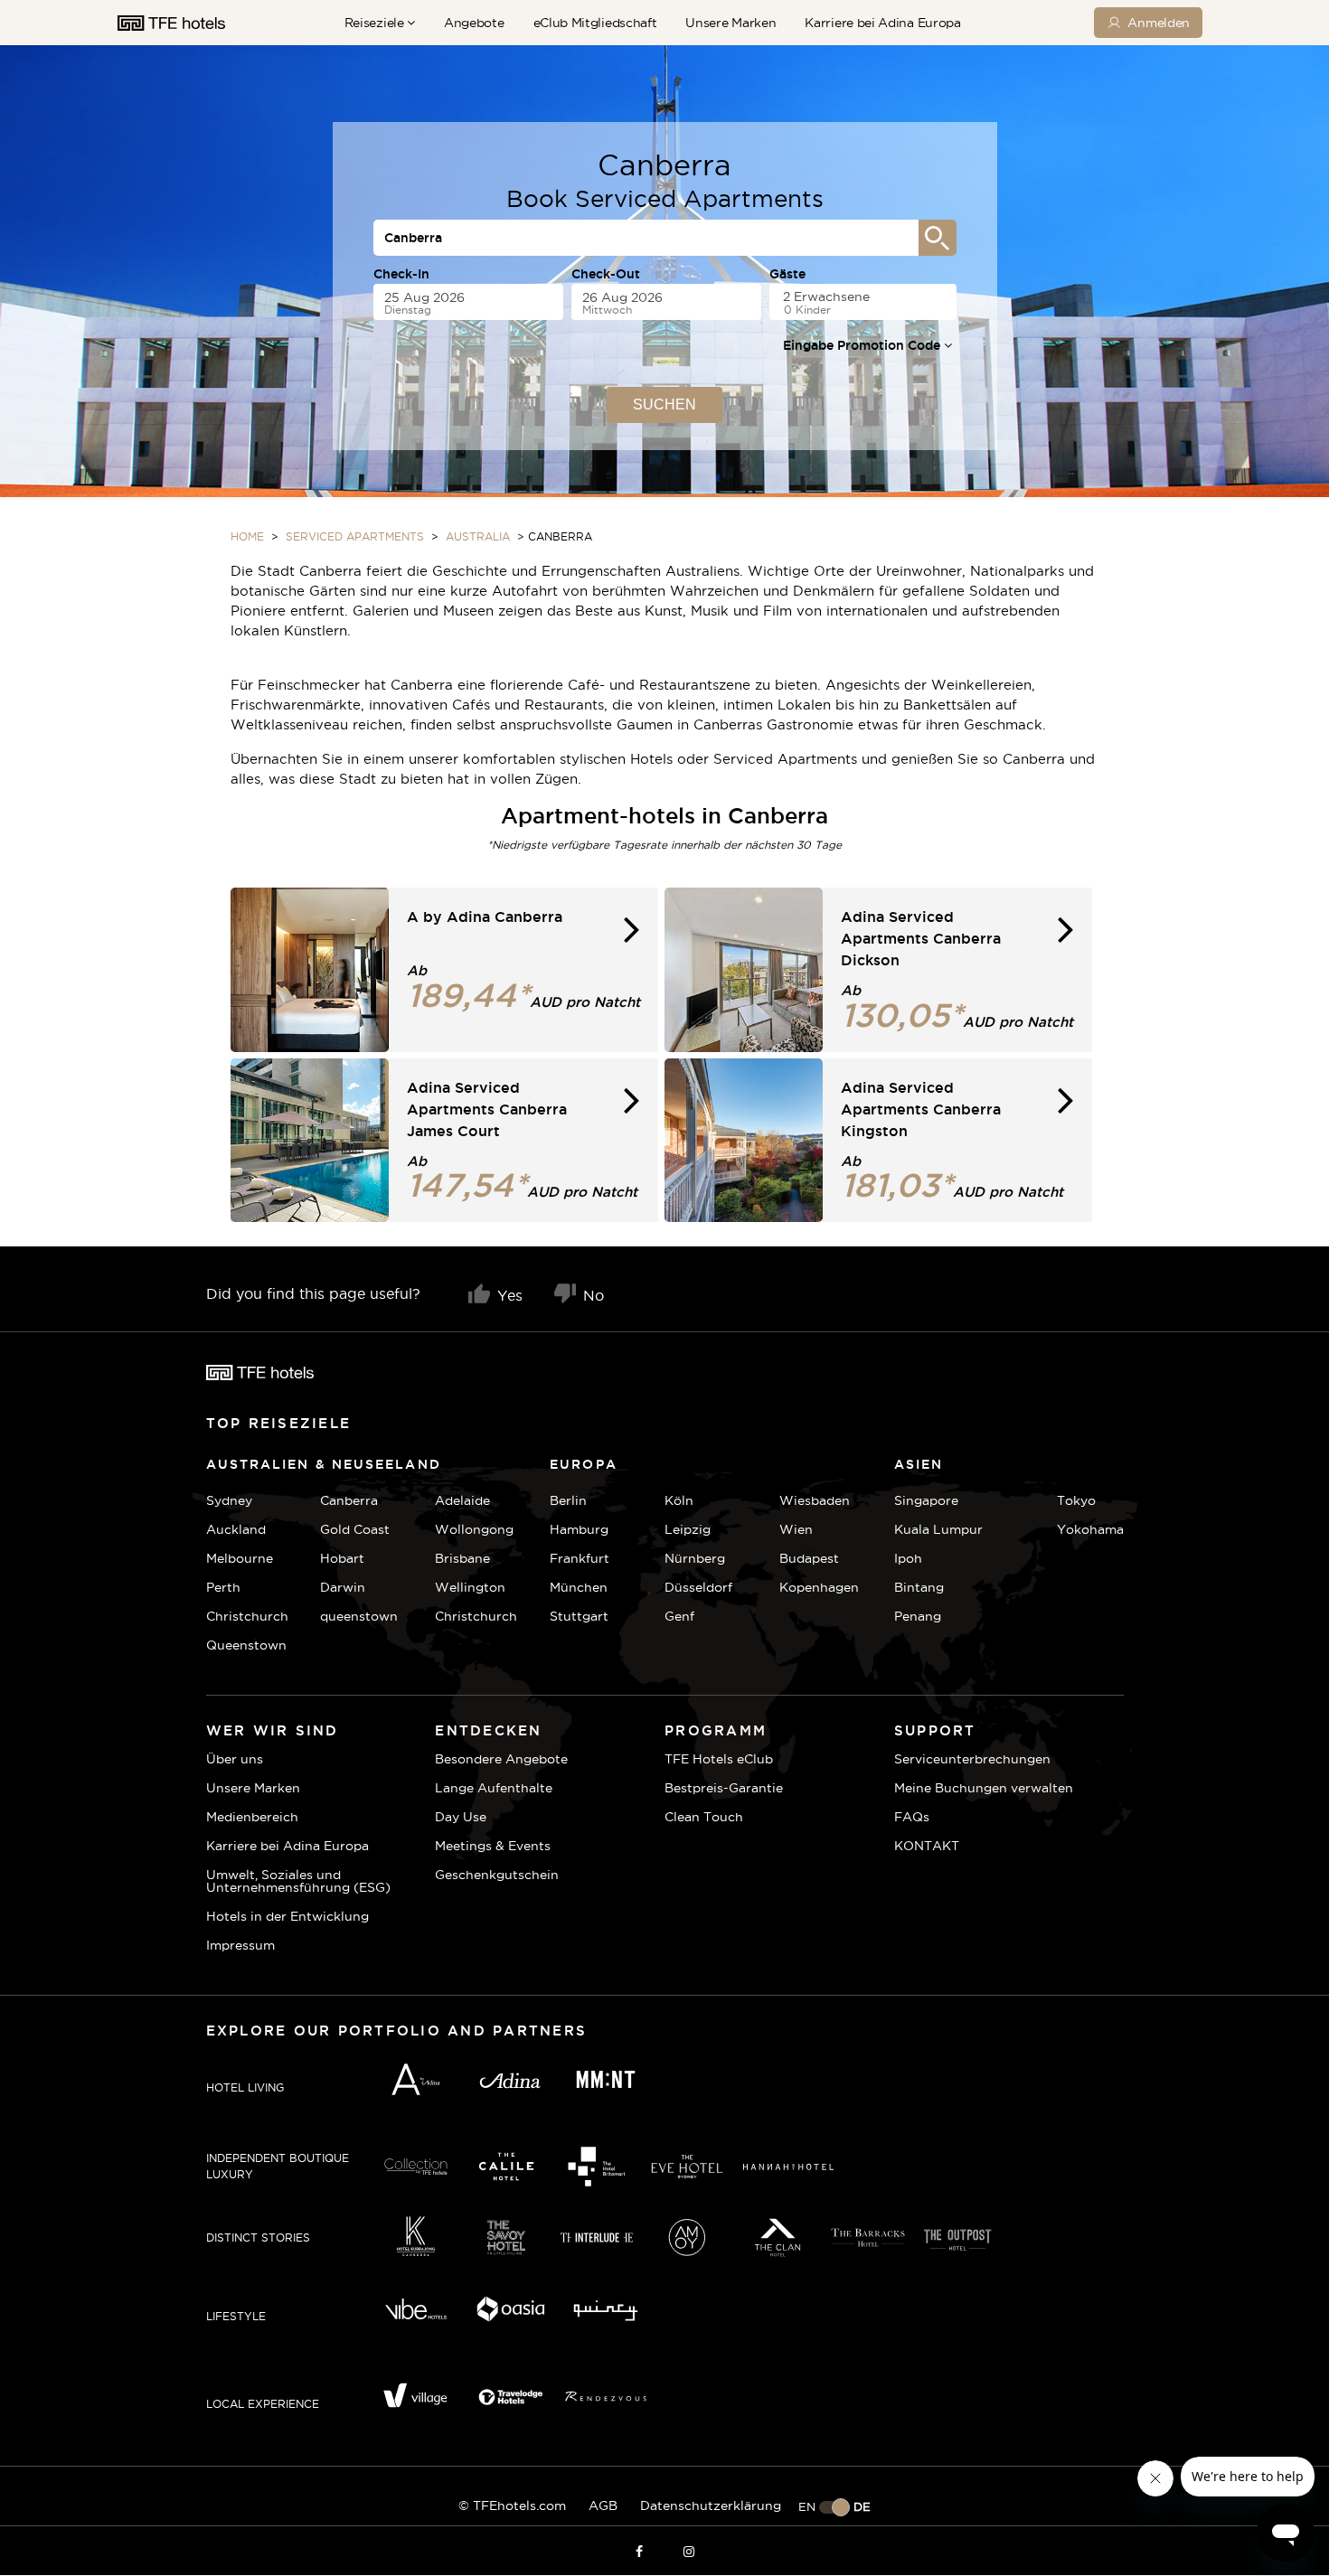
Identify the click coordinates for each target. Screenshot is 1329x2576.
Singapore (926, 1500)
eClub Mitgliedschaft (595, 23)
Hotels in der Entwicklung (287, 1916)
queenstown (359, 1616)
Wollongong (474, 1529)
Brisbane (462, 1558)
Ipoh (908, 1558)
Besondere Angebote (501, 1759)
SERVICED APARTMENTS (355, 536)
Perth (223, 1587)
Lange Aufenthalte (494, 1788)
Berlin (568, 1500)
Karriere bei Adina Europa (882, 23)
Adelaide (462, 1500)
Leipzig (688, 1529)
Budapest (809, 1558)
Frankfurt (580, 1558)
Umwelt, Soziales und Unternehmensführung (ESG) (298, 1881)
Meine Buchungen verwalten (984, 1788)
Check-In (401, 274)
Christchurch (247, 1616)
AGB (603, 2505)
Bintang (919, 1587)
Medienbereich (252, 1817)
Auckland (236, 1529)
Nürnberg (695, 1558)
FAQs (912, 1817)
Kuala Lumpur (938, 1529)
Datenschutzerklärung (711, 2505)
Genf (679, 1616)
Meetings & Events (493, 1846)
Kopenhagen (819, 1587)
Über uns (235, 1759)
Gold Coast (355, 1529)
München (579, 1587)
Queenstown (246, 1645)
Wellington (470, 1587)
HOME (247, 536)
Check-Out (606, 274)
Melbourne (240, 1558)
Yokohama (1090, 1529)
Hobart (342, 1558)
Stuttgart (579, 1616)
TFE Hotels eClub (719, 1759)
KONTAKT (927, 1846)
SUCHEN (664, 404)
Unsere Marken (730, 23)
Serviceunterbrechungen (972, 1759)
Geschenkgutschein (497, 1875)
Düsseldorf (698, 1587)
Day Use (461, 1817)
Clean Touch (704, 1817)
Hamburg (579, 1529)
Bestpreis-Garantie (724, 1788)
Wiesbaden (815, 1500)
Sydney (229, 1500)
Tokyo (1076, 1500)
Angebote (474, 23)
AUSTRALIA (478, 536)
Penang (918, 1616)
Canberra (349, 1500)
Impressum (240, 1945)
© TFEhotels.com (512, 2505)
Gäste (787, 274)
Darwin (343, 1587)
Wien (796, 1529)
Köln (679, 1500)
